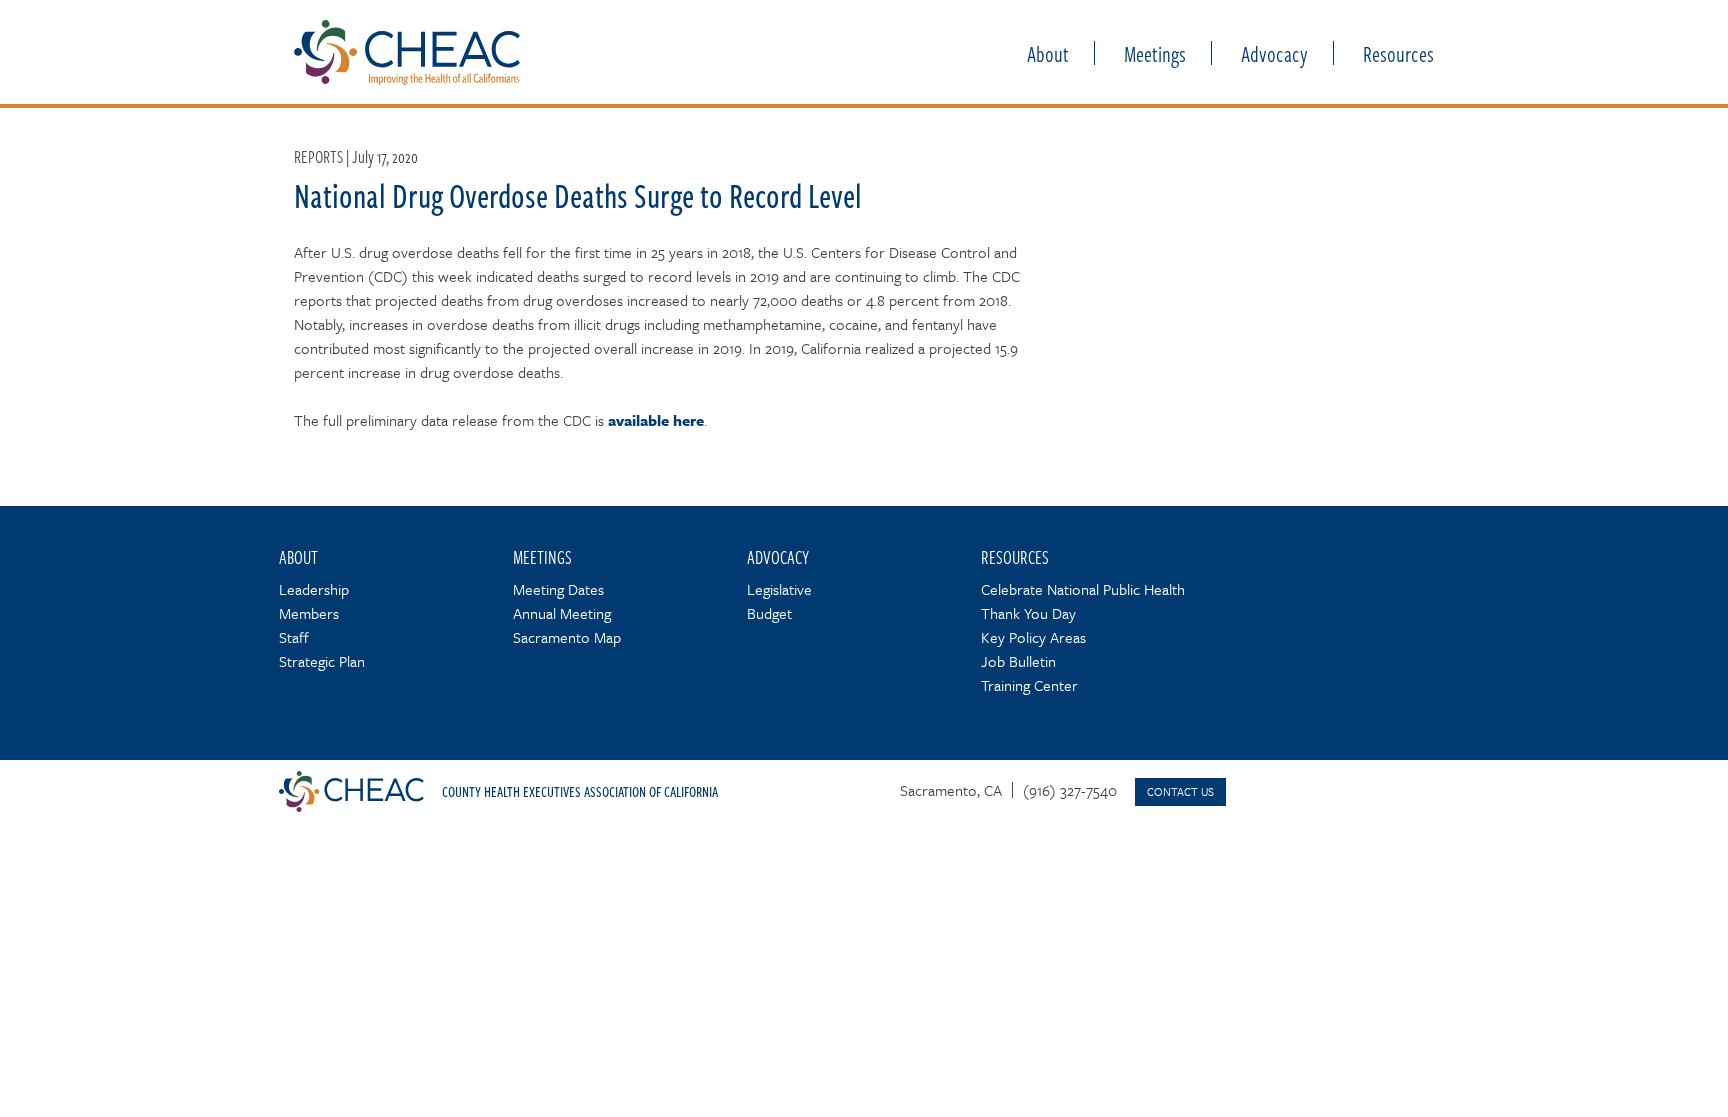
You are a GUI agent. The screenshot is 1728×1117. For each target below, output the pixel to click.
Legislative (779, 589)
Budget (769, 613)
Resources (1398, 53)
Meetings (1155, 53)
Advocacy (1274, 53)
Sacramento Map (567, 637)
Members (309, 613)
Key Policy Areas (1033, 637)
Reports (318, 156)
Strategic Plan (322, 661)
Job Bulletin (1018, 661)
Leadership (314, 589)
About (1048, 53)
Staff (294, 637)
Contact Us (1180, 791)
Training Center (1029, 685)
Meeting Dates (558, 589)
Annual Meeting (562, 613)
